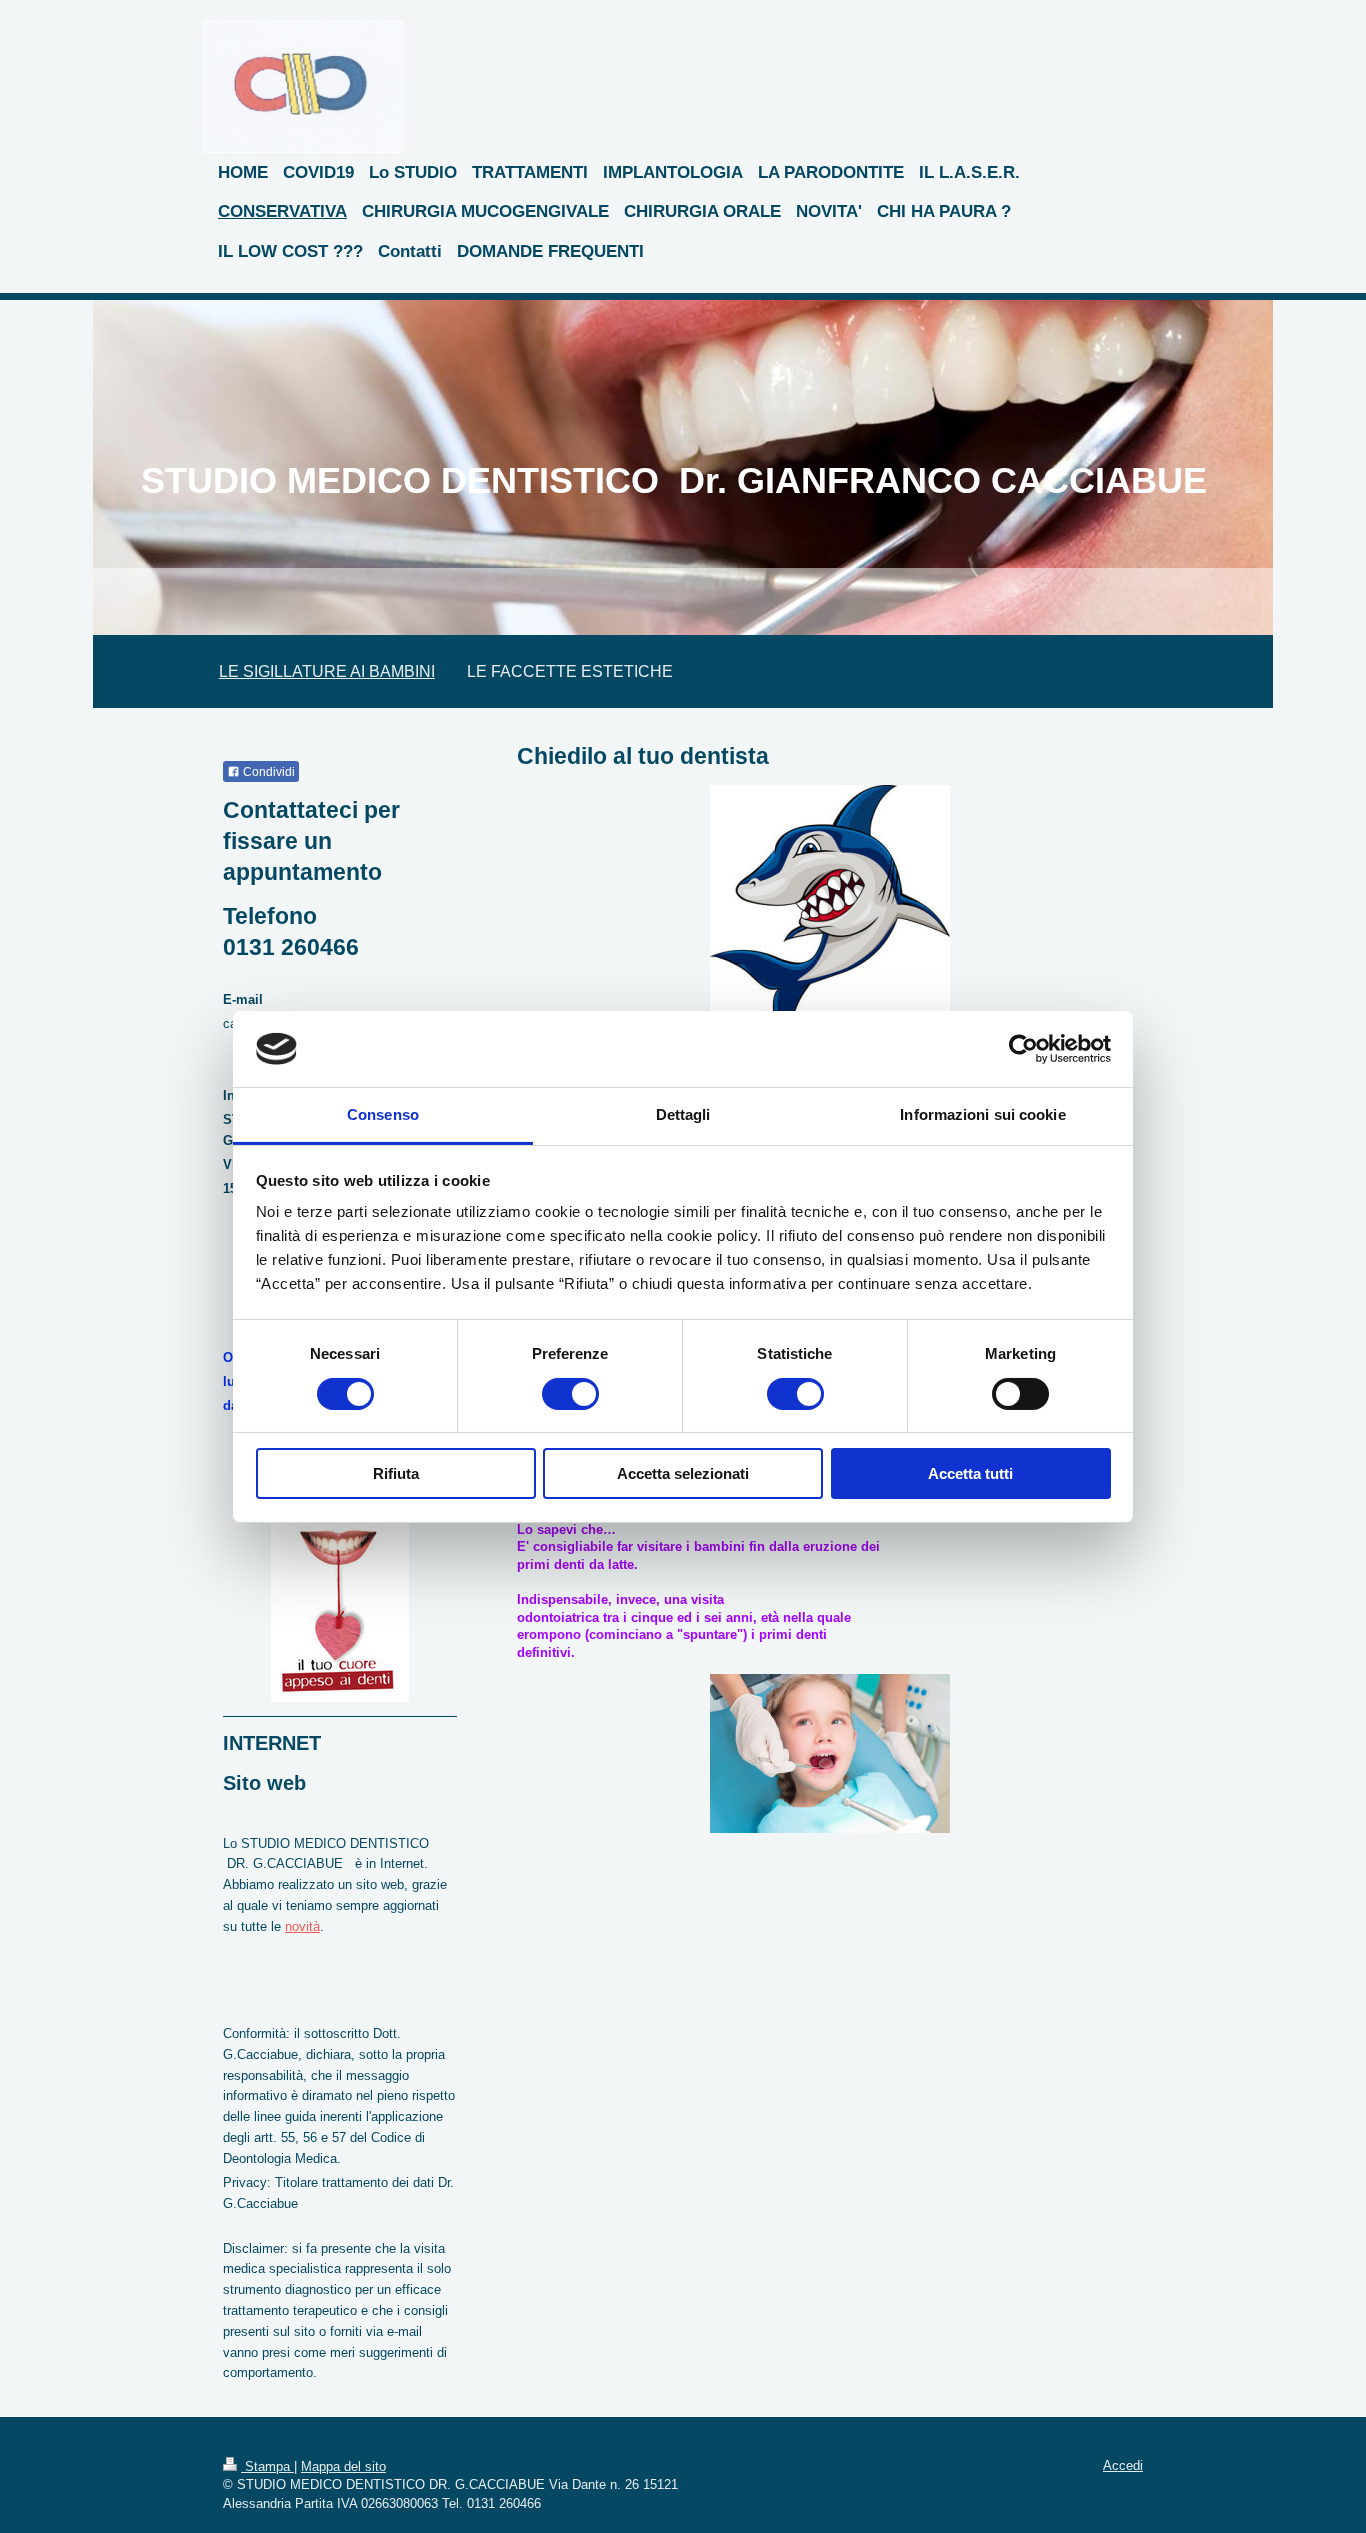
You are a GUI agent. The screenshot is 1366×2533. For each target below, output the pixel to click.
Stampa (267, 2466)
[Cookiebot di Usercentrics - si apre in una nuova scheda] (1023, 1049)
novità (302, 1926)
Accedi (1123, 2465)
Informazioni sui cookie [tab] (982, 1114)
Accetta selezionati (683, 1473)
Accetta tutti (970, 1473)
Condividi (267, 772)
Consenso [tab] (383, 1114)
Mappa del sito (343, 2466)
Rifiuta (396, 1473)
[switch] (570, 1394)
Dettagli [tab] (683, 1114)
